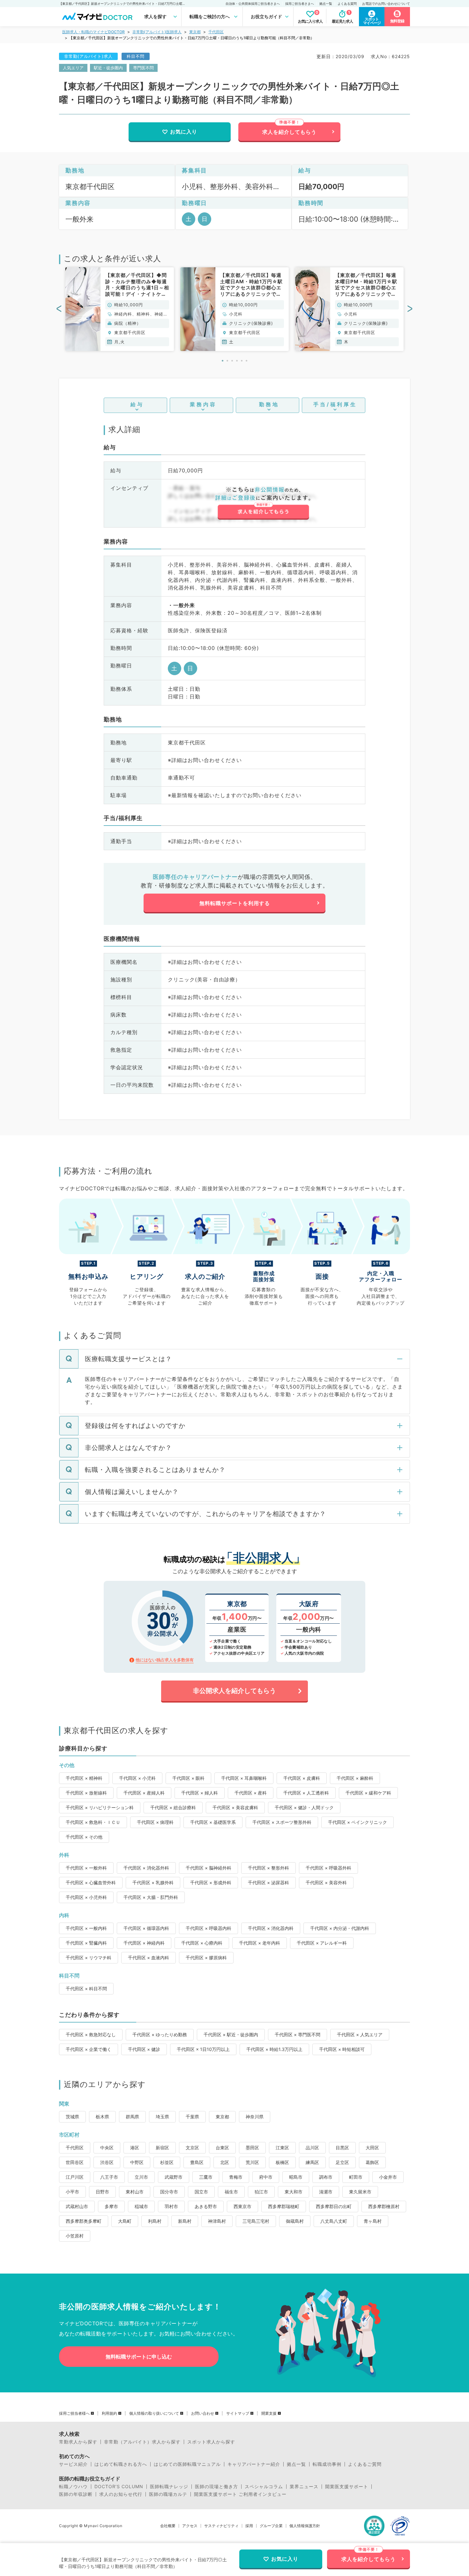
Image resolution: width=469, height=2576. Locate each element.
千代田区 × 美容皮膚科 (235, 1807)
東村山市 (135, 2192)
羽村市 (171, 2206)
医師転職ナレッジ (169, 2487)
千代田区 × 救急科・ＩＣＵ (93, 1822)
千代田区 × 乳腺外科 (153, 1882)
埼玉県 (162, 2117)
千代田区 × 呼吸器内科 (208, 1928)
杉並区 (167, 2162)
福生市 (231, 2192)
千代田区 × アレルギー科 (322, 1943)
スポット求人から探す (211, 2442)
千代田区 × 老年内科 (260, 1943)
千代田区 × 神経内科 (144, 1943)
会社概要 (168, 2526)
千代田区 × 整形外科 (268, 1868)
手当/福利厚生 (335, 404)
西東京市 (242, 2206)
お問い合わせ (203, 2413)
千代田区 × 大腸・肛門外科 (151, 1897)
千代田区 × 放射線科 (86, 1793)
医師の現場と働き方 (216, 2487)
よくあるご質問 (365, 2464)
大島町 (125, 2221)
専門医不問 (143, 68)
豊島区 (197, 2162)
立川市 (141, 2177)
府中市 (266, 2177)
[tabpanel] (120, 309)
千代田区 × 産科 (251, 1793)
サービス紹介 (73, 2464)
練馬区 (312, 2162)
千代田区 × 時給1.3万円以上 (274, 2049)
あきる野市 (206, 2206)
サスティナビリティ (221, 2526)
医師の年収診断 (76, 2494)
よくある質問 (347, 4)
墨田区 (252, 2148)
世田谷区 (75, 2162)
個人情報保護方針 (305, 2526)
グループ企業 (271, 2526)
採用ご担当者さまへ (300, 4)
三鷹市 (206, 2177)
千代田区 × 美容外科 (326, 1882)
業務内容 (203, 404)
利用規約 (109, 2413)
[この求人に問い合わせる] (263, 503)
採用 (249, 2526)
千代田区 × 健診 (144, 2049)
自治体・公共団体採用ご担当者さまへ (253, 4)
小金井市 (388, 2177)
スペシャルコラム (264, 2487)
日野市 (102, 2192)
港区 (135, 2148)
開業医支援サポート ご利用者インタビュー (240, 2494)
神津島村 (217, 2221)
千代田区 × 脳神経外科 (208, 1868)
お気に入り (184, 132)
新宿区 (162, 2148)
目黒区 (342, 2148)
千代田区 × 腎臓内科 (86, 1943)
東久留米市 (360, 2192)
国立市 (201, 2192)
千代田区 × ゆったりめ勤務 (160, 2035)
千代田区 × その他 (84, 1837)
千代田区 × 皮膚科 (302, 1778)
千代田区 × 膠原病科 (206, 1958)
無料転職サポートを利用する (235, 903)
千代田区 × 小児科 (137, 1778)
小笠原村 (75, 2236)
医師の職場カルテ (168, 2494)
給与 (137, 404)
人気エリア (73, 68)
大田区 (372, 2148)
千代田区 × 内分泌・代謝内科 (340, 1928)
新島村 (185, 2221)
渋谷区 (107, 2162)
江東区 (282, 2148)
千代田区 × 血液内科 (149, 1958)
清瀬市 (326, 2192)
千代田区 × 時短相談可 (342, 2049)
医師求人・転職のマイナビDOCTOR (93, 32)
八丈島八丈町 (334, 2221)
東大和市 (294, 2192)
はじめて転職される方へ (121, 2464)
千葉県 (192, 2117)
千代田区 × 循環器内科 (146, 1928)
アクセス (190, 2526)
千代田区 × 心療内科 (202, 1943)
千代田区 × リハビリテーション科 (100, 1807)
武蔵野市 (174, 2177)
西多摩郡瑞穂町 (284, 2206)
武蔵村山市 (77, 2206)
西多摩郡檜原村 (384, 2206)
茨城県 (72, 2117)
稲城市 (141, 2206)
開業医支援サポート (347, 2487)
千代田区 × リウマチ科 (89, 1958)
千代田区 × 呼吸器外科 (328, 1868)
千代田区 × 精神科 (84, 1778)
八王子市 (109, 2177)
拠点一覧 (326, 4)
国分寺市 (169, 2192)
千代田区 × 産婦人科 (144, 1793)
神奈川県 (255, 2117)
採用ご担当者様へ (74, 2413)
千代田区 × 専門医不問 (298, 2035)
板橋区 (282, 2162)
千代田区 (216, 32)
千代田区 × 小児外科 (86, 1897)
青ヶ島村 (373, 2221)
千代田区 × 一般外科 (86, 1868)
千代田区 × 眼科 (188, 1778)
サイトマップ (238, 2413)
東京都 (195, 32)
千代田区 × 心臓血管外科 (91, 1882)
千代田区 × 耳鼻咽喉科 (244, 1778)
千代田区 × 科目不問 (86, 1989)
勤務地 (269, 404)
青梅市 (236, 2177)
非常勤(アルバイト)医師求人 (157, 32)
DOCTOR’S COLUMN (119, 2487)
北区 (225, 2162)
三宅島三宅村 (256, 2221)
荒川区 (252, 2162)
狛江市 (261, 2192)
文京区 (192, 2148)
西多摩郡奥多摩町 (84, 2221)
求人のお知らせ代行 (121, 2494)
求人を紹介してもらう (289, 132)
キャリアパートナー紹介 (254, 2464)
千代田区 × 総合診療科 (173, 1807)
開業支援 (269, 2413)
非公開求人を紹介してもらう (234, 1691)
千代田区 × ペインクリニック (357, 1822)
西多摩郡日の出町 (334, 2206)
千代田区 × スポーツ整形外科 (282, 1822)
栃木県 (102, 2117)
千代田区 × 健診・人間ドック (304, 1807)
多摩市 (111, 2206)
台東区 (222, 2148)
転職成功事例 (327, 2464)
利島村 (155, 2221)
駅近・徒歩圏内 (108, 68)
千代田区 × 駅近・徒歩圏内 (231, 2035)
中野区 (137, 2162)
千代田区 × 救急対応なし (91, 2035)
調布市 (326, 2177)
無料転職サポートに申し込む (139, 2357)
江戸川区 (75, 2177)
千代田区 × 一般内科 (86, 1928)
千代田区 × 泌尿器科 (268, 1882)
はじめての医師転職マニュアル (187, 2464)
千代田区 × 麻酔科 (355, 1778)
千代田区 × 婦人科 (200, 1793)
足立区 (342, 2162)
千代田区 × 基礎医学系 (213, 1822)
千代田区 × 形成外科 (211, 1882)
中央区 (107, 2148)
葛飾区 (372, 2162)
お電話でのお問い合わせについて (386, 4)
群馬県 (132, 2117)
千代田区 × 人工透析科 (306, 1793)
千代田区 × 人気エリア (360, 2035)
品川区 (312, 2148)
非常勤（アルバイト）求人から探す (142, 2442)
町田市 (356, 2177)
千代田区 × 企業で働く (89, 2049)
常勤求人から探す (78, 2442)
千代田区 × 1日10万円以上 (203, 2049)
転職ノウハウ (73, 2487)
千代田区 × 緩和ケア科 (368, 1793)
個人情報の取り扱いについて (154, 2413)
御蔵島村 (295, 2221)
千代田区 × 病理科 (155, 1822)
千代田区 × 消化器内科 (271, 1928)
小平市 (72, 2192)
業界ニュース (304, 2487)
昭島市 (296, 2177)
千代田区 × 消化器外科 (146, 1868)
